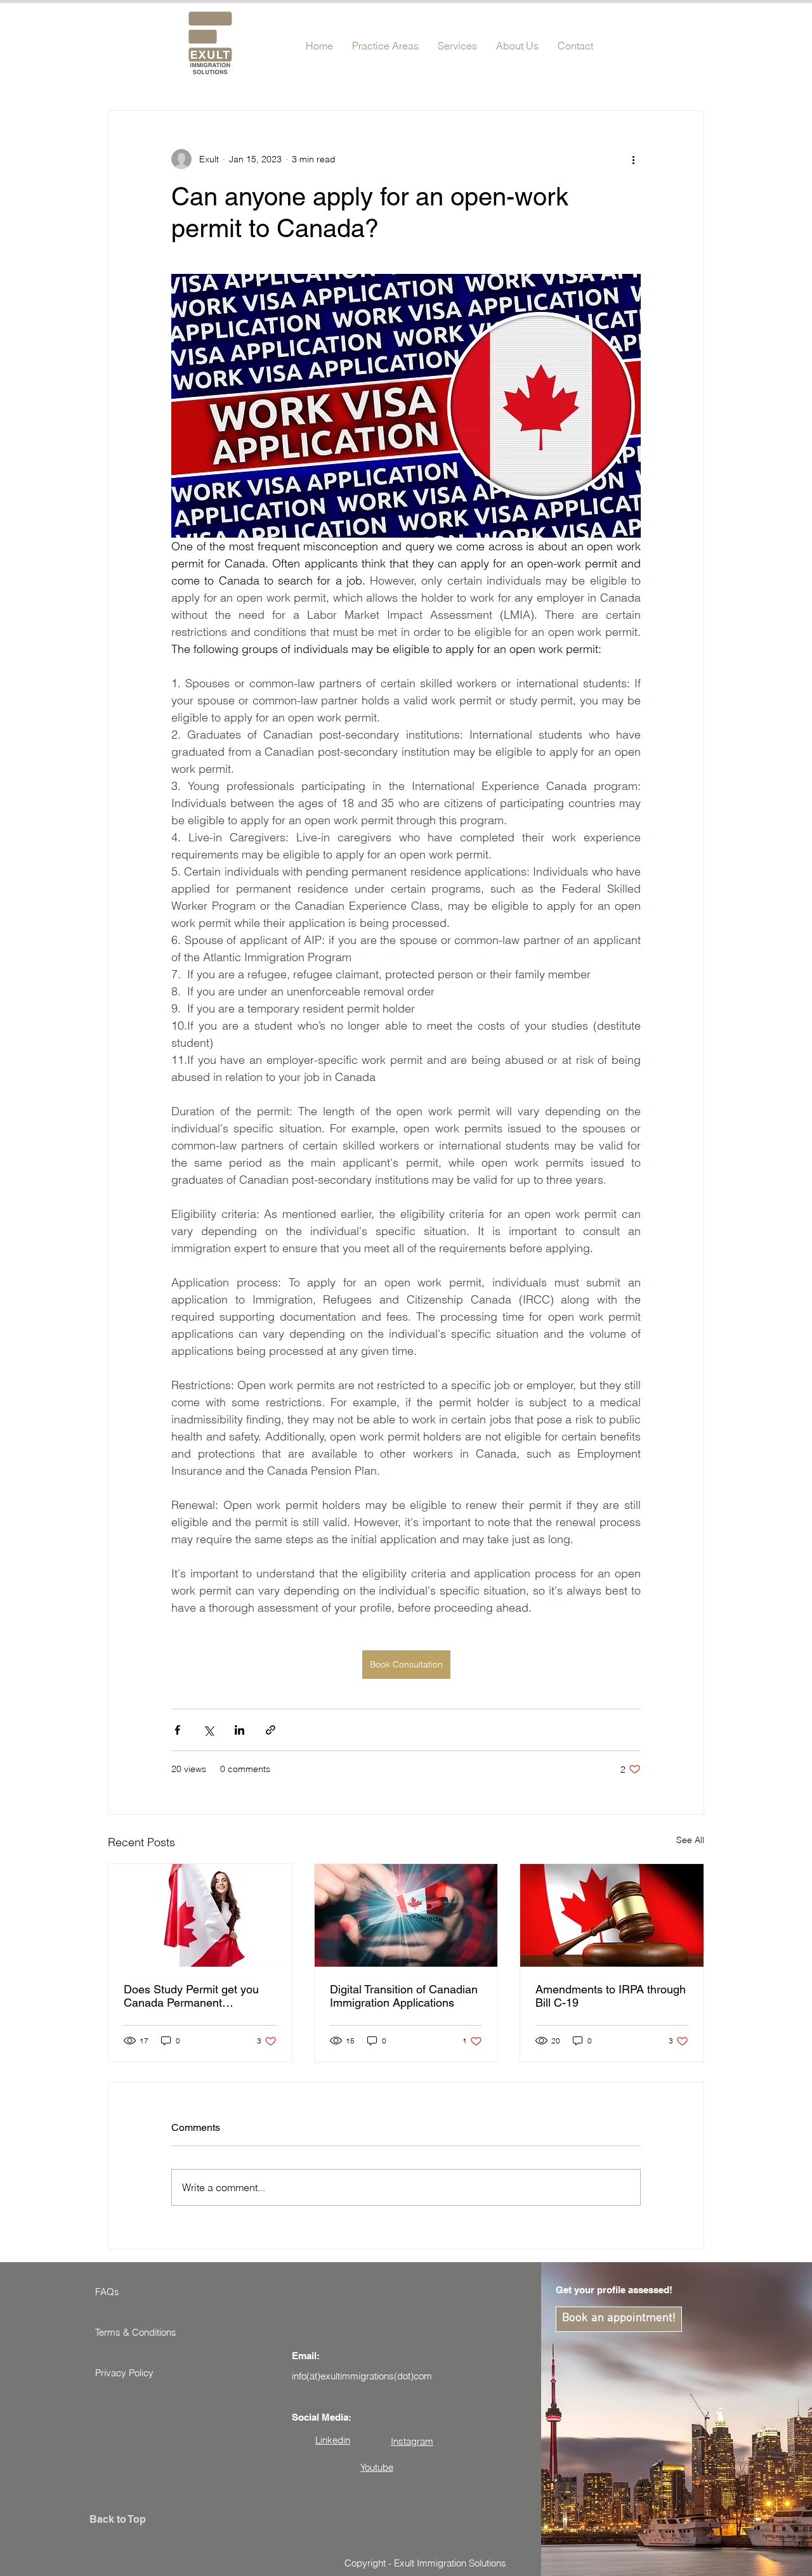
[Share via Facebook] (177, 1730)
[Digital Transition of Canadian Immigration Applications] (406, 1915)
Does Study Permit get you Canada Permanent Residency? (191, 1996)
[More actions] (633, 159)
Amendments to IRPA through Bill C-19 (611, 1996)
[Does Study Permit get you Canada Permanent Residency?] (200, 1915)
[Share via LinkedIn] (239, 1730)
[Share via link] (271, 1730)
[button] (385, 40)
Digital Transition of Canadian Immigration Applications (404, 1996)
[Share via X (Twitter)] (208, 1730)
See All (690, 1840)
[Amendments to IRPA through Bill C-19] (612, 1915)
